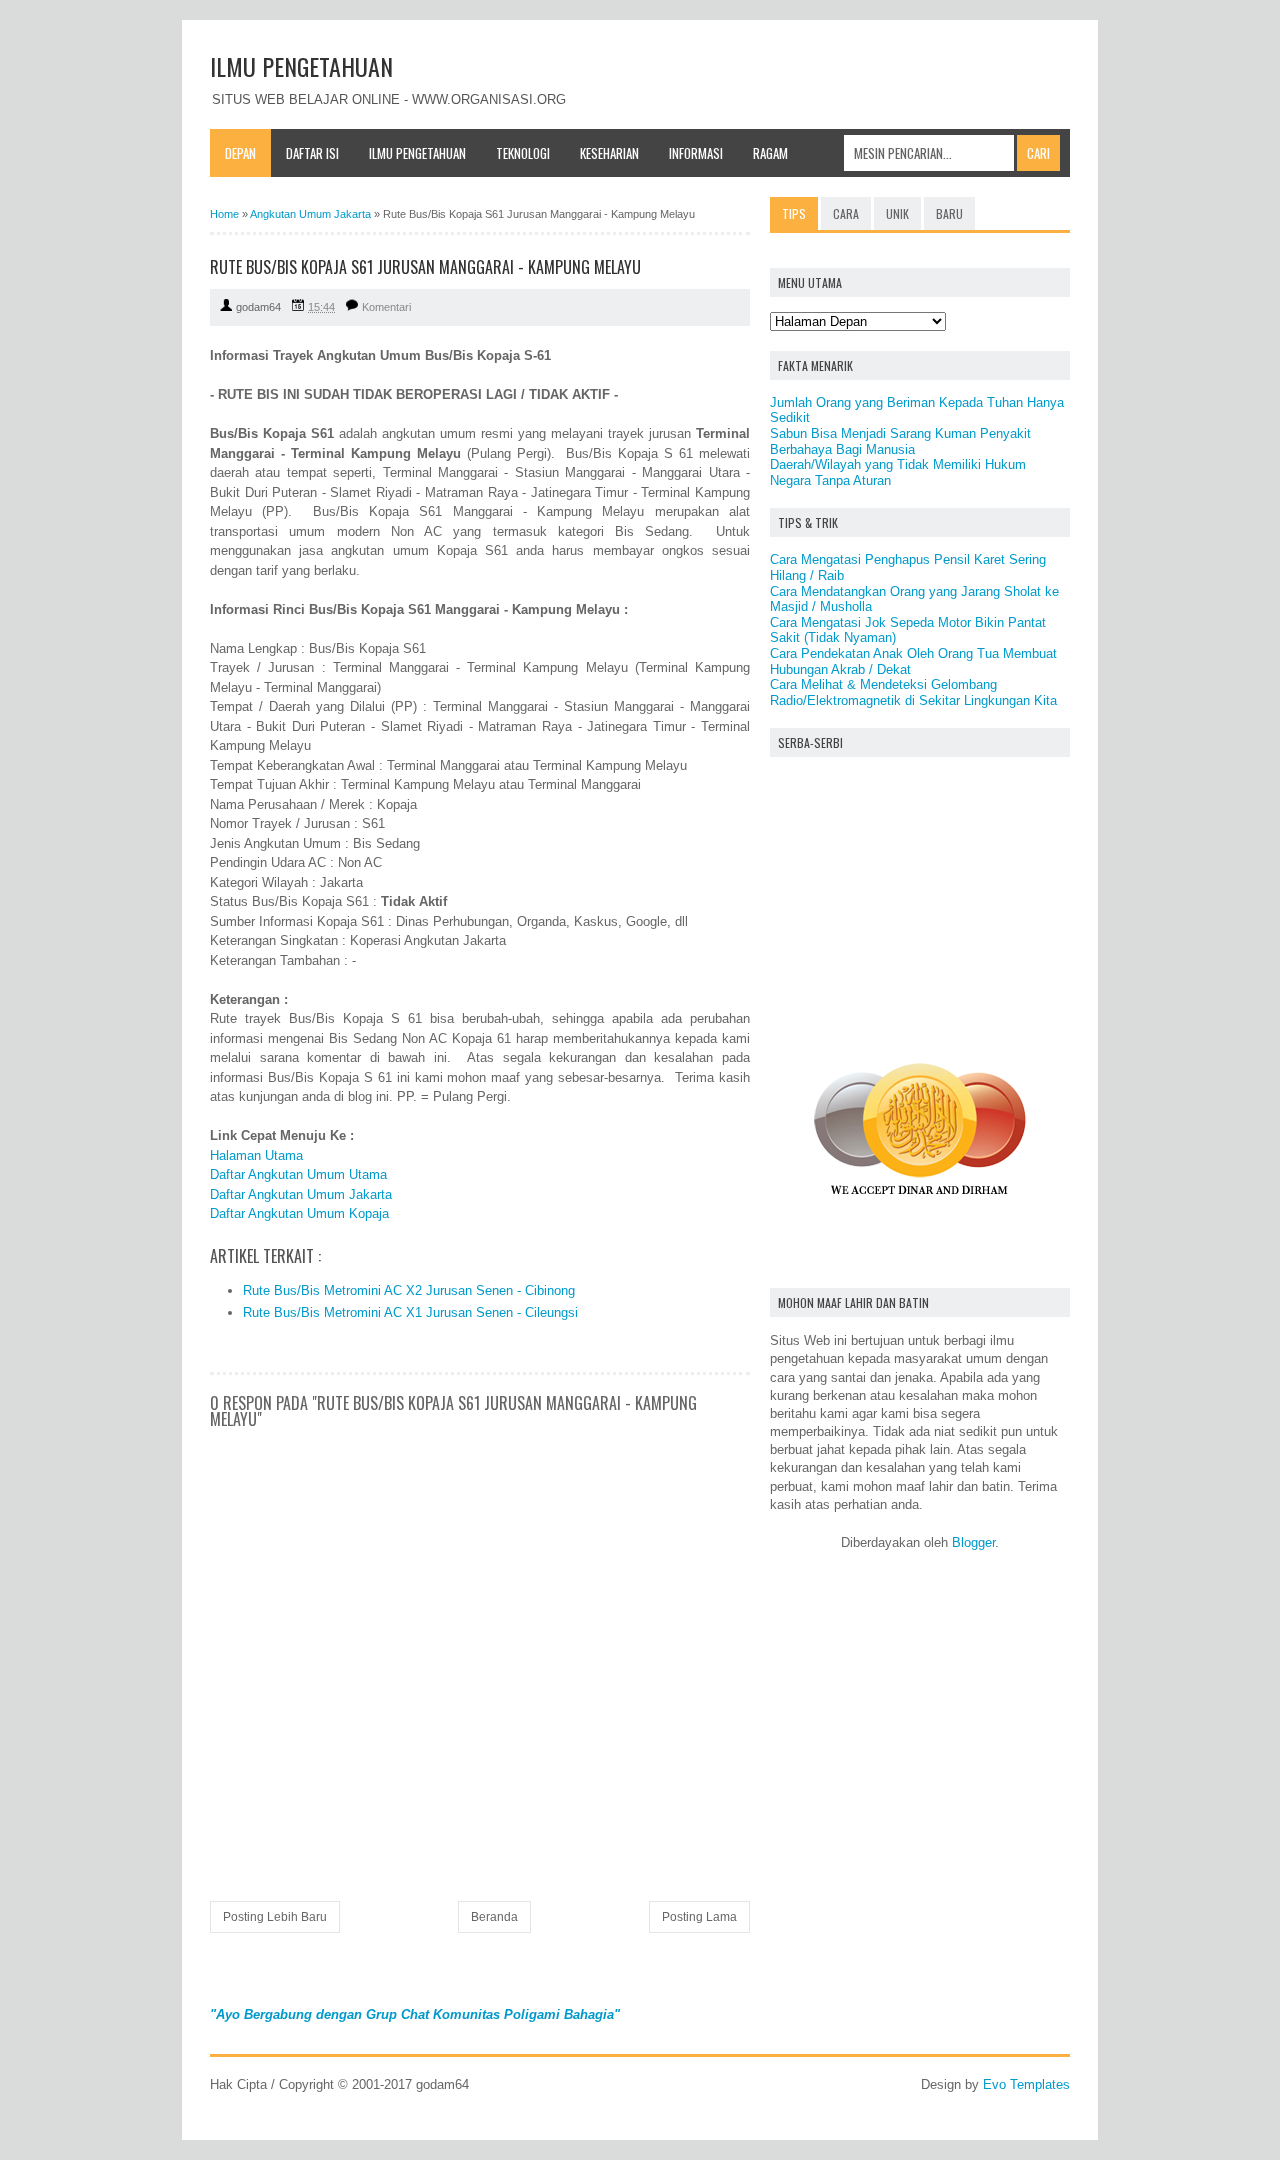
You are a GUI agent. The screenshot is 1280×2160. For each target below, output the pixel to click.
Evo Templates (1026, 2084)
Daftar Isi (312, 153)
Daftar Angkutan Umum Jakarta (301, 1194)
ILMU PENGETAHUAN (301, 66)
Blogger (973, 1542)
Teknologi (523, 153)
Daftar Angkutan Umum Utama (298, 1174)
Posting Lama (699, 1917)
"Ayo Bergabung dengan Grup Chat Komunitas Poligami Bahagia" (415, 2014)
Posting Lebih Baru (275, 1917)
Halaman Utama (256, 1155)
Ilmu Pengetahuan (417, 153)
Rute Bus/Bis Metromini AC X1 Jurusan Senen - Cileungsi (410, 1312)
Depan (240, 153)
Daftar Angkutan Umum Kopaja (299, 1213)
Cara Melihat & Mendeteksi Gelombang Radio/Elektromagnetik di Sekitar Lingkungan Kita (913, 692)
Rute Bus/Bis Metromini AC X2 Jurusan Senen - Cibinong (409, 1290)
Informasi (696, 153)
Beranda (494, 1917)
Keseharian (609, 153)
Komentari (386, 307)
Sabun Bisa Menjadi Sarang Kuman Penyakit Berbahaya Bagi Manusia (900, 441)
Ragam (770, 153)
